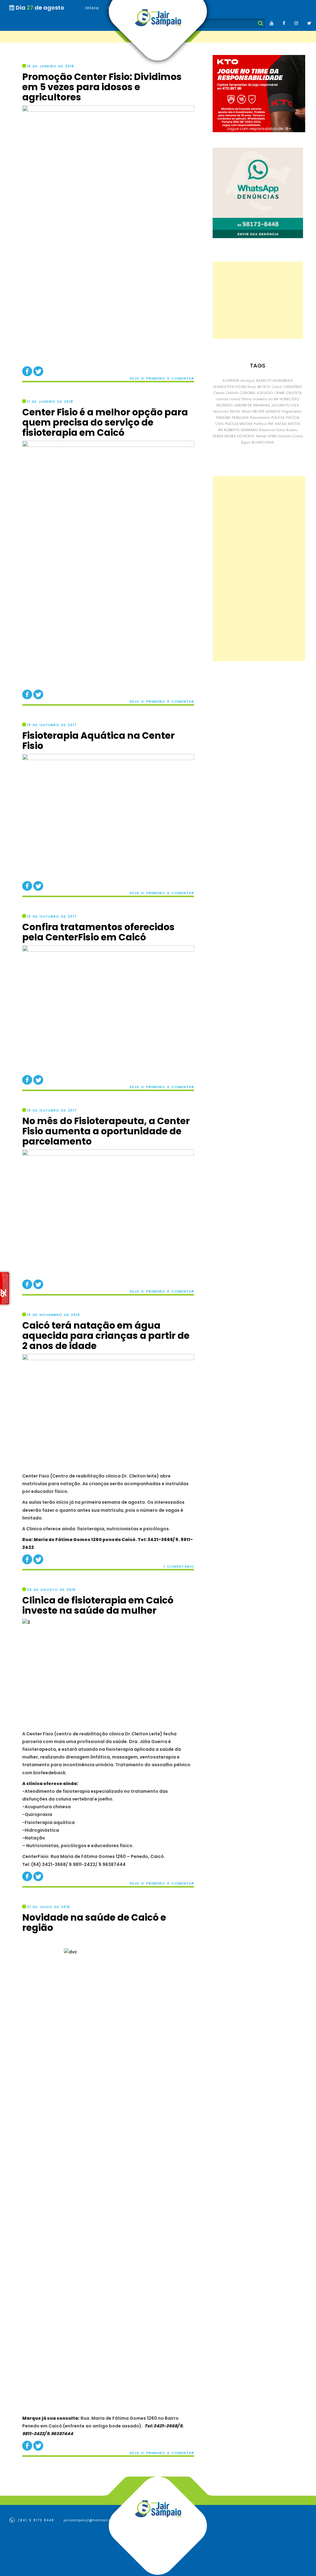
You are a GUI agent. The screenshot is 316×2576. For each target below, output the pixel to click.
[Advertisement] (258, 300)
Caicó (277, 387)
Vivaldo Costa (290, 436)
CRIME (279, 393)
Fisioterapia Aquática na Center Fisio (98, 741)
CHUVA (232, 393)
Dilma (246, 399)
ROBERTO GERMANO (241, 430)
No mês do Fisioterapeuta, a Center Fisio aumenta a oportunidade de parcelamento (106, 1131)
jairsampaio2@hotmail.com (90, 2520)
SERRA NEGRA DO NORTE (233, 436)
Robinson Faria (272, 430)
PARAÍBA (223, 418)
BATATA (264, 387)
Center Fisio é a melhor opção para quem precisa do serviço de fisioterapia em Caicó (105, 422)
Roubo (292, 430)
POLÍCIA (278, 418)
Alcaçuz (247, 380)
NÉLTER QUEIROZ (266, 411)
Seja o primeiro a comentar (162, 378)
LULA (295, 405)
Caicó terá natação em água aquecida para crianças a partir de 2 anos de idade (106, 1336)
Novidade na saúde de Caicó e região (94, 1923)
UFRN (272, 436)
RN (220, 430)
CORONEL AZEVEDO (256, 393)
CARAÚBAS (293, 387)
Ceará (219, 393)
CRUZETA (294, 393)
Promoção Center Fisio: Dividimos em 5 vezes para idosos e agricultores (102, 87)
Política (260, 424)
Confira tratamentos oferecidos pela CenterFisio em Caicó (98, 932)
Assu (252, 387)
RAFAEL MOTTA (288, 424)
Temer (261, 436)
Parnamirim (260, 418)
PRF (271, 424)
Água (246, 442)
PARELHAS (240, 418)
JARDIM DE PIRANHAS (252, 405)
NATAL (235, 411)
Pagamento (292, 411)
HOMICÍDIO (289, 399)
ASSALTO (264, 380)
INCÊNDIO (225, 405)
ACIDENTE (231, 380)
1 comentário (179, 1567)
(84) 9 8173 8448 (35, 2520)
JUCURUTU (281, 405)
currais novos (228, 399)
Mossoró (221, 411)
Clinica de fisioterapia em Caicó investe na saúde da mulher (98, 1605)
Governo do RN (266, 399)
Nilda (247, 411)
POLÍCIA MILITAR (239, 424)
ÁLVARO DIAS (263, 442)
